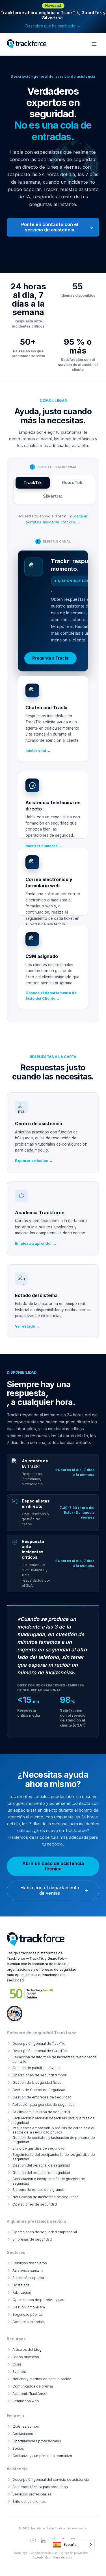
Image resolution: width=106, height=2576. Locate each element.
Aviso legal (21, 2553)
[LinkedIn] (43, 2541)
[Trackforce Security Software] (36, 1939)
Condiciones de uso (44, 2553)
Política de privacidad (74, 2553)
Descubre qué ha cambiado (53, 26)
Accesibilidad (41, 2557)
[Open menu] (94, 44)
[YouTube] (33, 2541)
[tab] (33, 483)
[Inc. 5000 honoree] (32, 1994)
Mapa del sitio (62, 2557)
